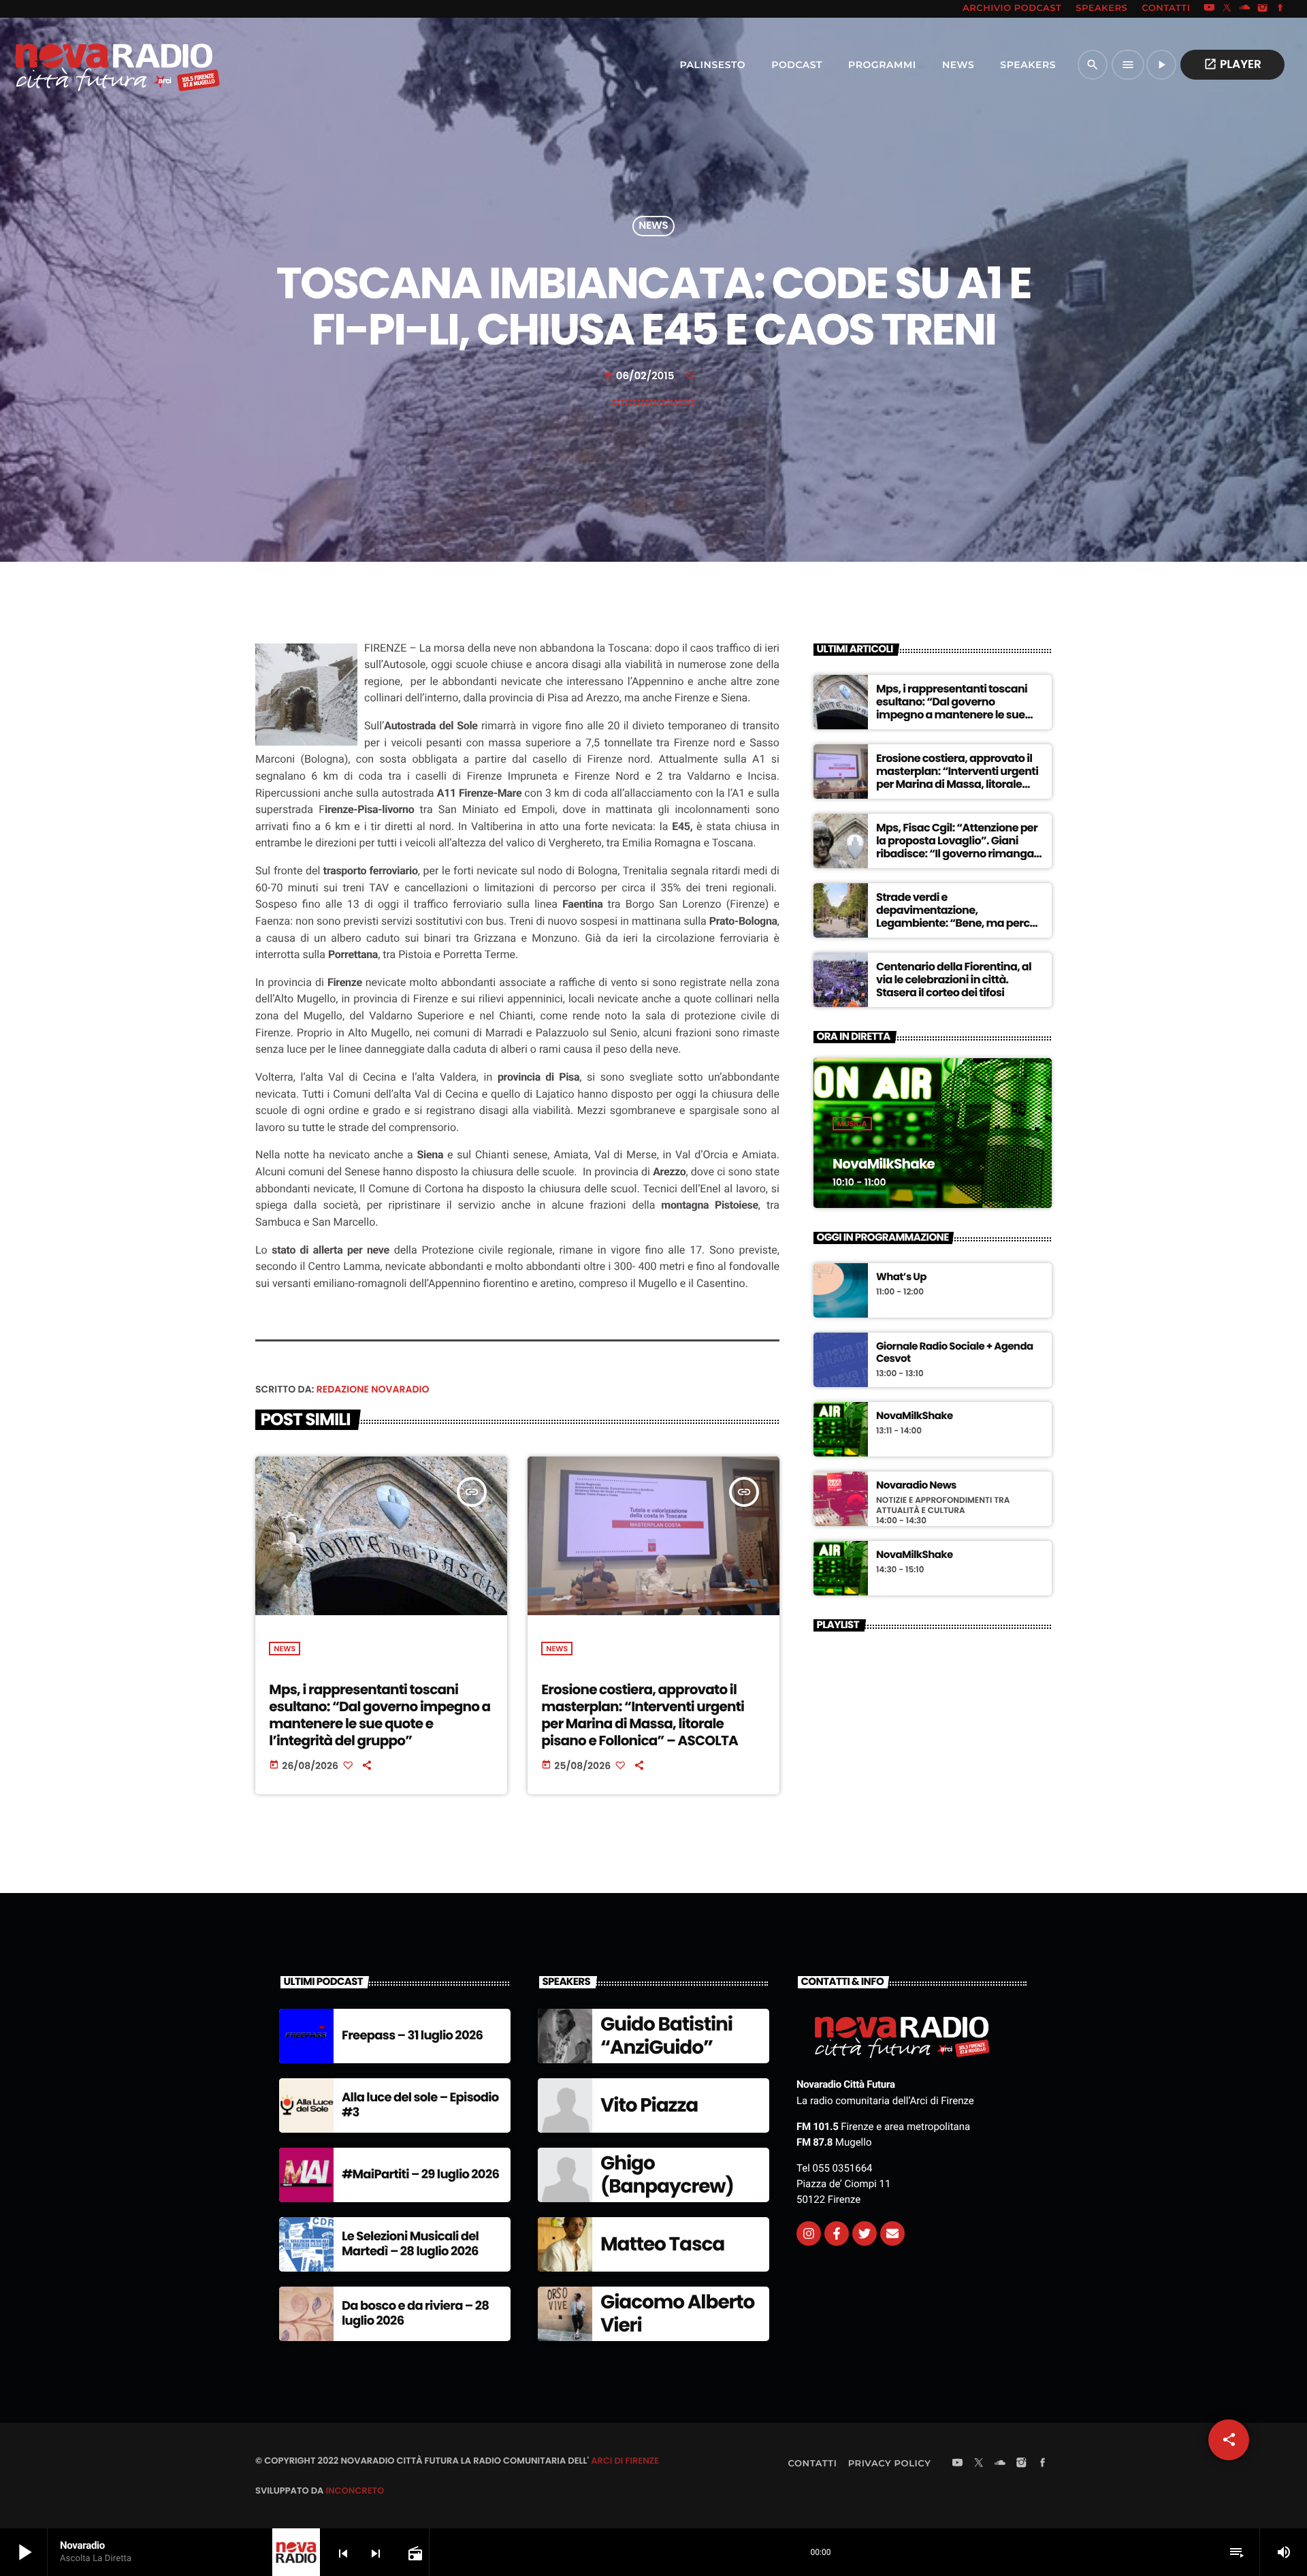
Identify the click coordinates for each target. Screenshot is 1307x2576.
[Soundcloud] (1245, 9)
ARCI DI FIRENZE (625, 2461)
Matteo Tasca (662, 2244)
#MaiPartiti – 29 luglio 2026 (420, 2175)
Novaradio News (916, 1486)
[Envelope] (892, 2233)
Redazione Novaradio (373, 1389)
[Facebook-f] (837, 2233)
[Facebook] (1280, 9)
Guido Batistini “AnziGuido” (666, 2036)
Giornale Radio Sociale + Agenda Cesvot (955, 1353)
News (653, 226)
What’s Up (901, 1277)
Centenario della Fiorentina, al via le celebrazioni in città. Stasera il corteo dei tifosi (954, 980)
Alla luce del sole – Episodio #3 (420, 2105)
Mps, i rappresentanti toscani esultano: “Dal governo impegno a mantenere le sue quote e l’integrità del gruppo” (380, 1715)
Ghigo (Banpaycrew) (667, 2175)
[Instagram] (1263, 9)
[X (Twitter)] (1227, 9)
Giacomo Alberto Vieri (677, 2313)
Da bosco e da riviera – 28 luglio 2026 (415, 2313)
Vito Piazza (649, 2105)
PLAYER (1232, 64)
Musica (852, 1124)
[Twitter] (865, 2233)
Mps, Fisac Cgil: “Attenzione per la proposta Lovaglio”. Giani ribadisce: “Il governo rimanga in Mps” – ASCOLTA (957, 847)
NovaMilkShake (884, 1164)
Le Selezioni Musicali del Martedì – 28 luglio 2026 (410, 2244)
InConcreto (355, 2491)
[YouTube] (1209, 9)
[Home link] (88, 65)
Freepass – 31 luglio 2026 (412, 2036)
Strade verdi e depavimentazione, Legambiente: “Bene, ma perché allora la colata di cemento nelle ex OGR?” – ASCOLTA (959, 923)
